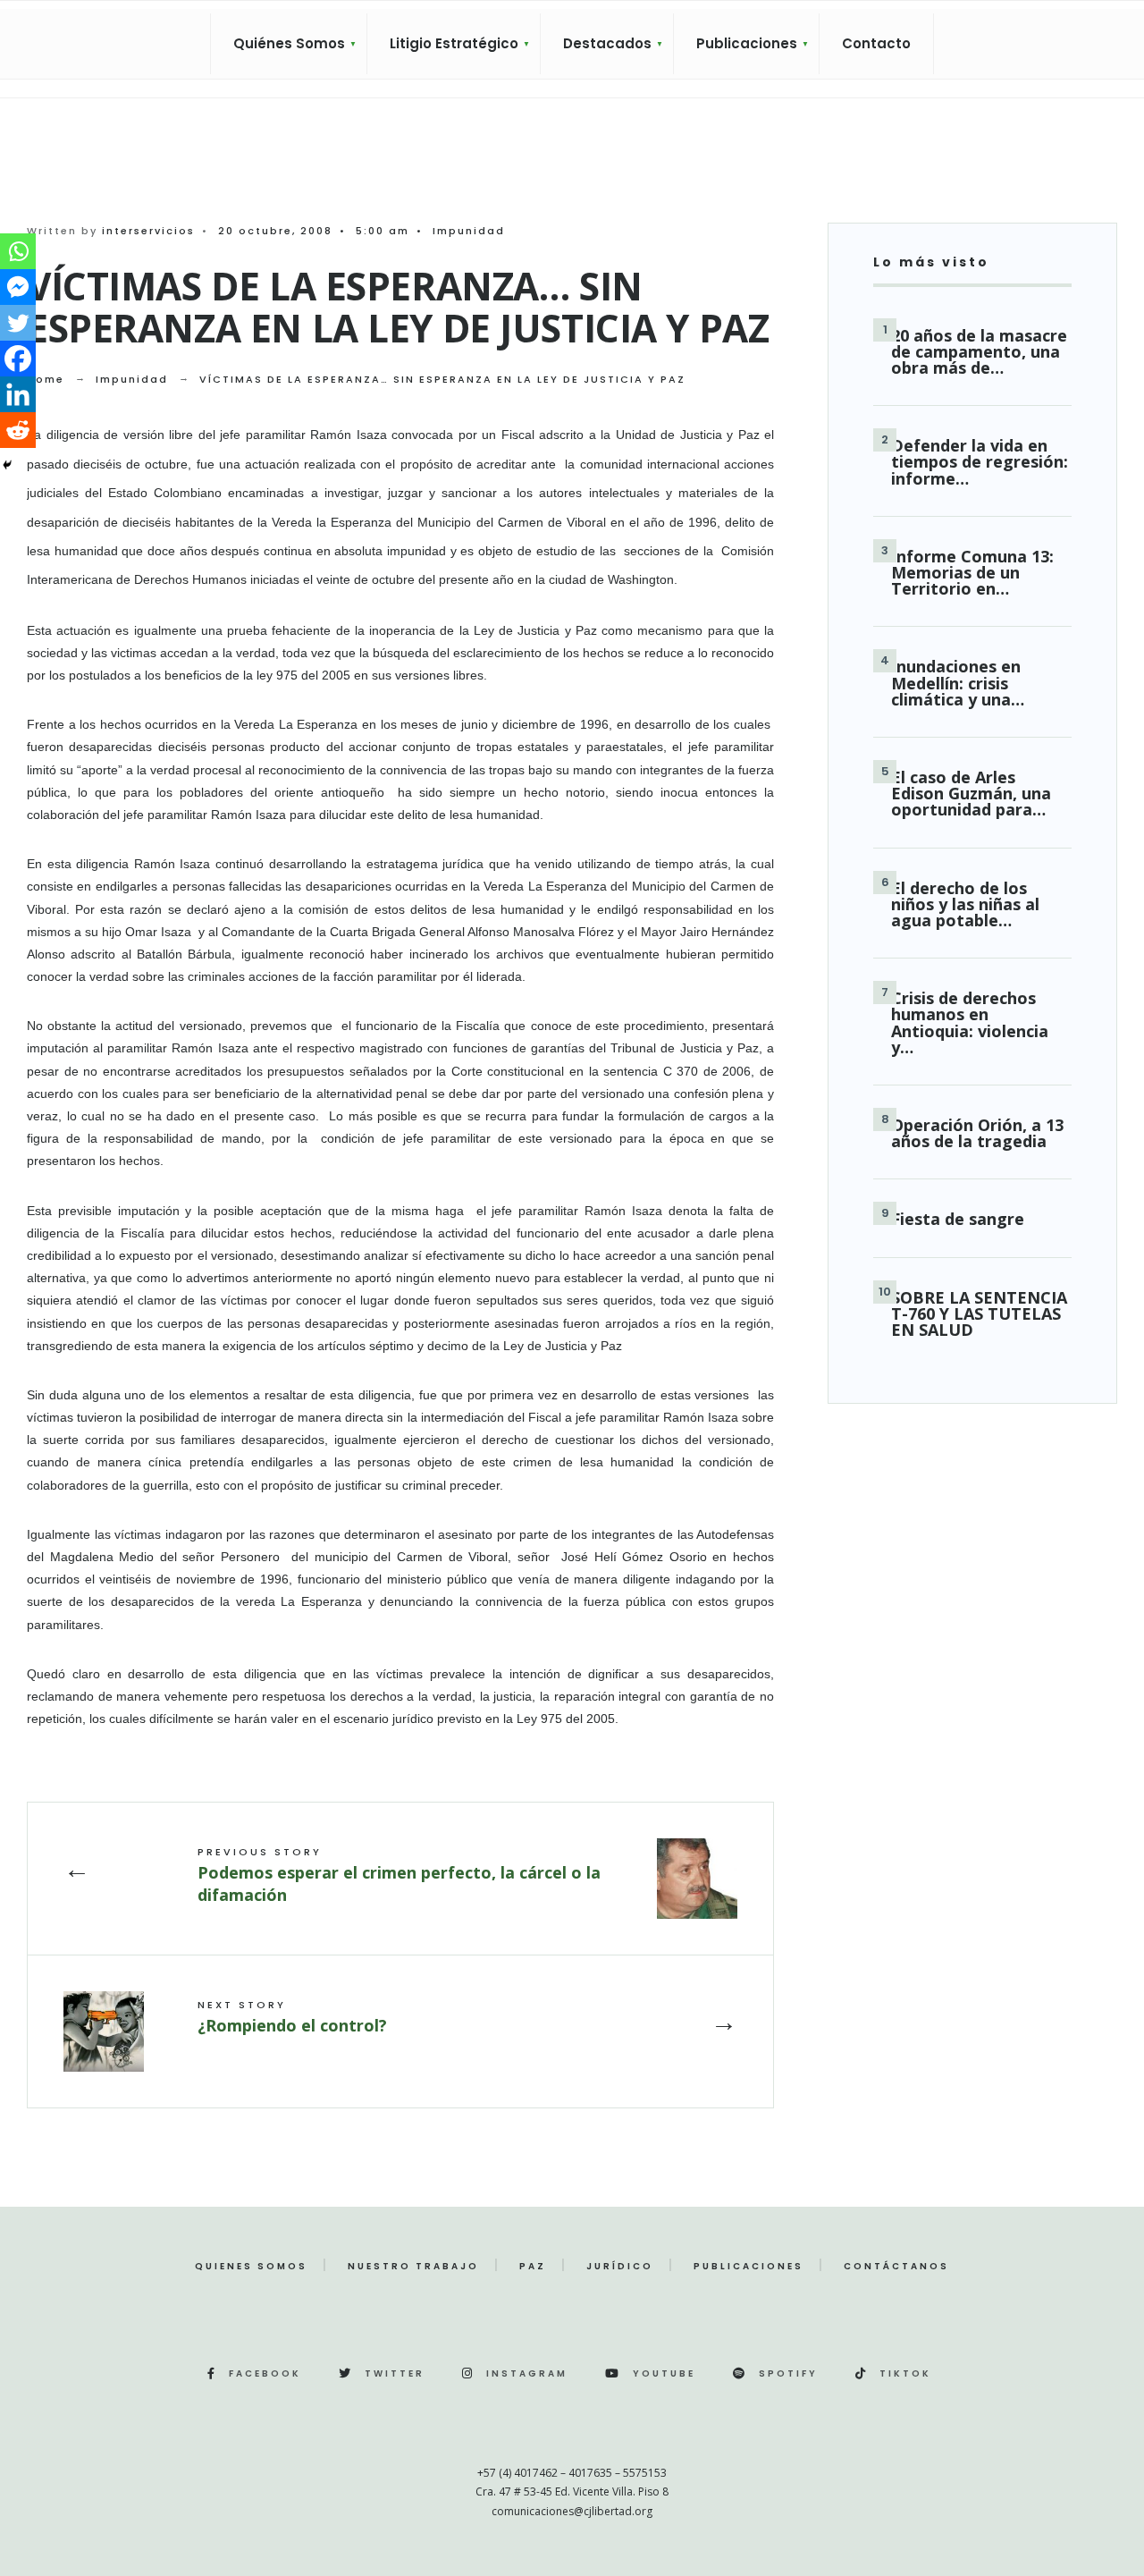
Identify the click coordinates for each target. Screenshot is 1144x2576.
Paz (533, 2266)
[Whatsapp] (18, 251)
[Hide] (7, 465)
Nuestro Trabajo (413, 2266)
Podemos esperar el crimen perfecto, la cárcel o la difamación (399, 1875)
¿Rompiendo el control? (292, 2016)
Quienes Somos (251, 2266)
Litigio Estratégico (454, 43)
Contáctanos (896, 2266)
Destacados (607, 43)
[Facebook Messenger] (18, 287)
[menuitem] (289, 44)
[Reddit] (18, 430)
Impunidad (469, 231)
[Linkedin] (18, 394)
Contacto (876, 43)
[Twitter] (18, 323)
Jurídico (620, 2266)
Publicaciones (747, 43)
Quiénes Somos (289, 43)
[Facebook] (18, 359)
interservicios (148, 231)
